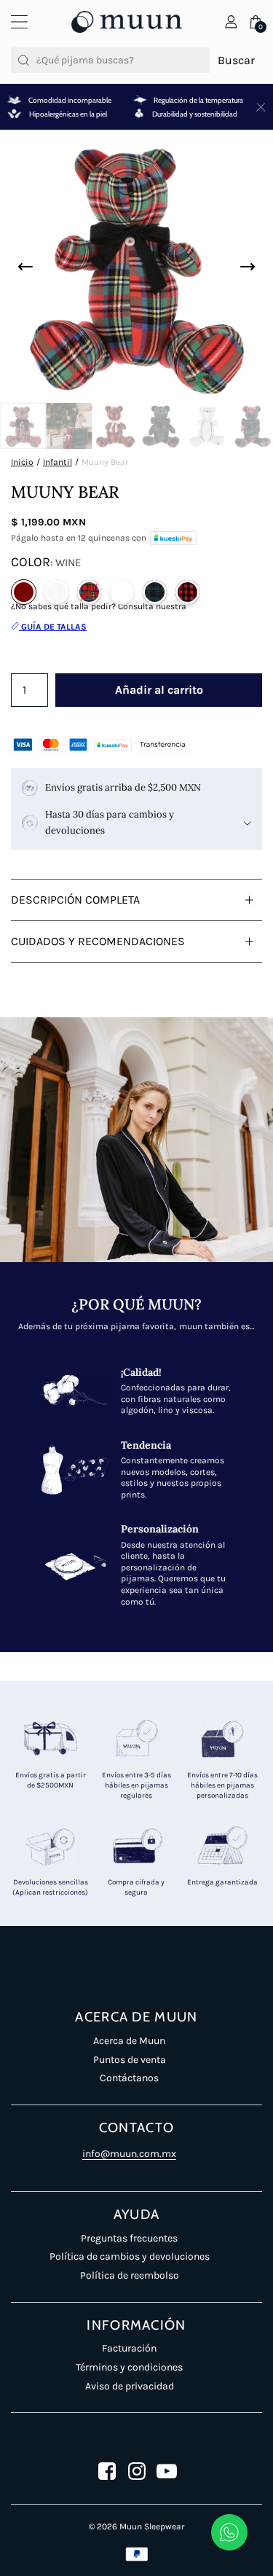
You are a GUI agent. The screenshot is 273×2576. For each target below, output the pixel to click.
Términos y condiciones (129, 2367)
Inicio (22, 462)
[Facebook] (107, 2471)
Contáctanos (129, 2078)
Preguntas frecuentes (129, 2238)
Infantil (58, 462)
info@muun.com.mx (129, 2154)
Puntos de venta (130, 2060)
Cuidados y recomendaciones (98, 941)
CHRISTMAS (187, 592)
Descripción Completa (75, 900)
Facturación (129, 2348)
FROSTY (56, 592)
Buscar (236, 60)
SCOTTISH (155, 592)
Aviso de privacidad (130, 2386)
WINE (24, 592)
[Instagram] (137, 2471)
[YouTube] (167, 2471)
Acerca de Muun (129, 2041)
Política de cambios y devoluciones (130, 2256)
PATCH (122, 592)
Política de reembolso (130, 2275)
